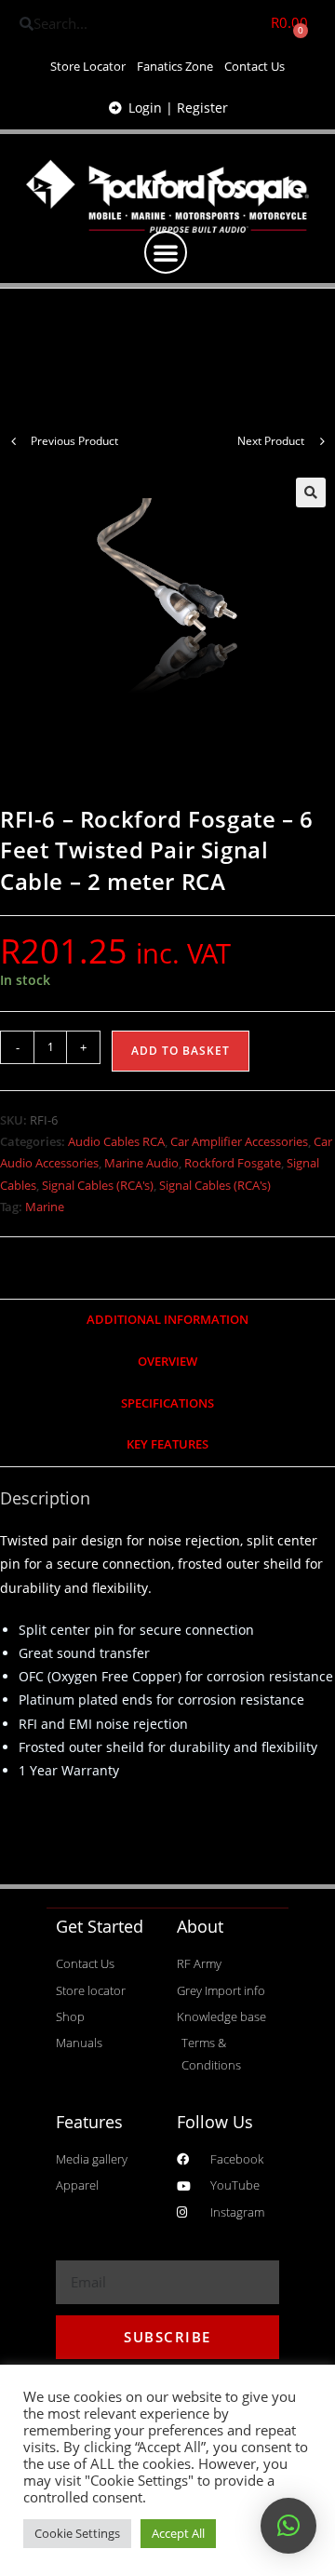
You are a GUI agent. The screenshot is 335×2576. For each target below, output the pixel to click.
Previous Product (74, 441)
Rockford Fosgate (233, 1163)
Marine (45, 1207)
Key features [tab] (167, 1444)
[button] (166, 252)
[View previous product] (13, 441)
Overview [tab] (167, 1362)
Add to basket (181, 1051)
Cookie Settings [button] (77, 2533)
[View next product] (322, 441)
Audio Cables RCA (116, 1141)
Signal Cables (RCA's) (98, 1185)
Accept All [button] (178, 2533)
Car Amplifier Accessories (239, 1141)
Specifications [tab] (167, 1403)
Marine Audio (141, 1163)
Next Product (271, 441)
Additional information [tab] (167, 1320)
